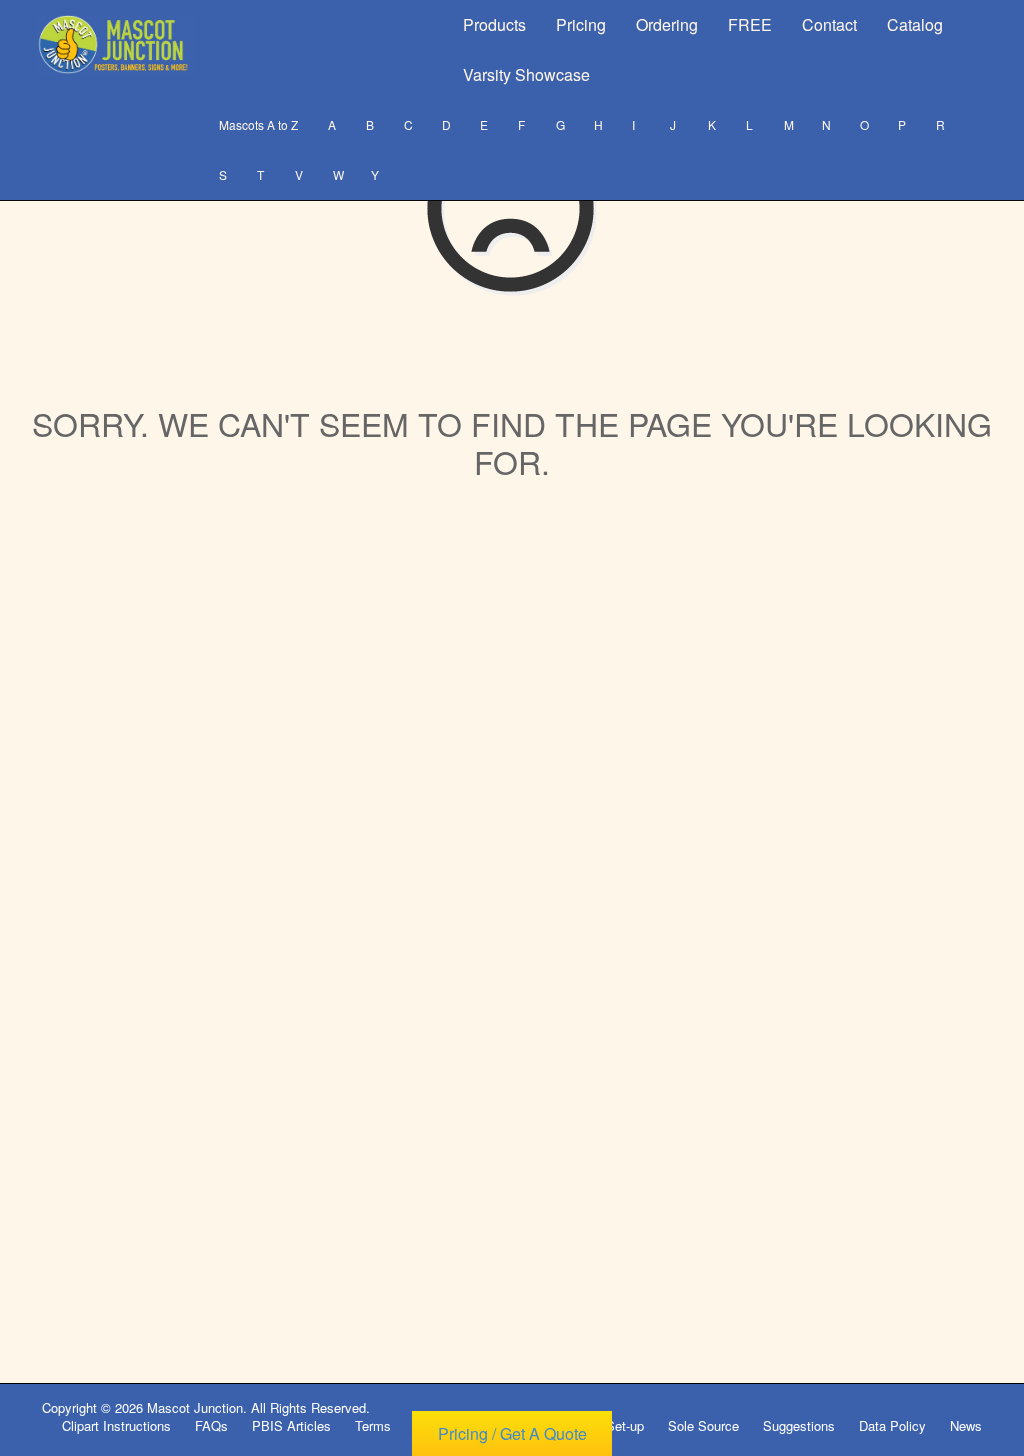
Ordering (667, 24)
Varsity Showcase (526, 74)
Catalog (915, 24)
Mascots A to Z (258, 124)
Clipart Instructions (116, 1425)
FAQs (211, 1425)
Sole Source (703, 1425)
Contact (829, 24)
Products (494, 24)
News (966, 1425)
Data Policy (892, 1425)
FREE (750, 24)
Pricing (581, 24)
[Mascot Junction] (115, 44)
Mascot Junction (195, 1407)
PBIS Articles (291, 1425)
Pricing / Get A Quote (512, 1433)
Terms (373, 1425)
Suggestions (799, 1425)
